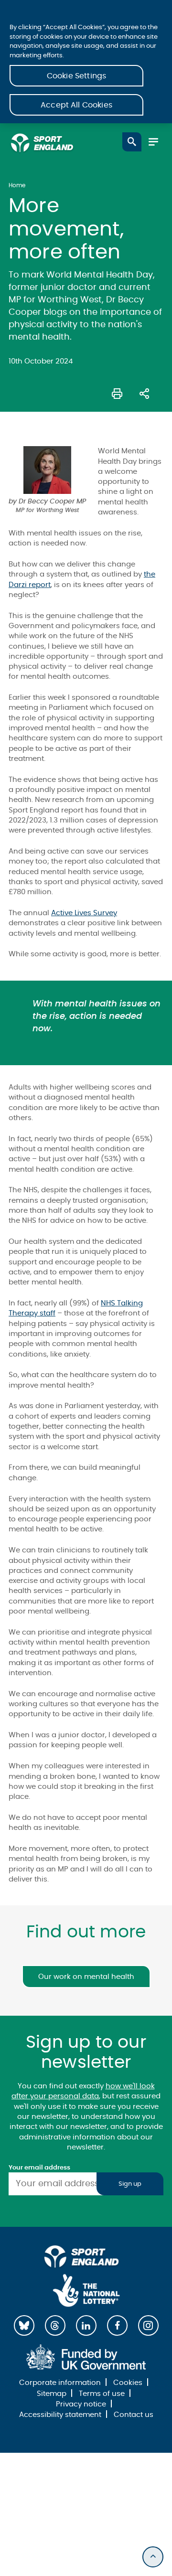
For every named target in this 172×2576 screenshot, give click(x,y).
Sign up (130, 2184)
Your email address (39, 2168)
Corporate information (60, 2383)
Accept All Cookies (76, 105)
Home (17, 185)
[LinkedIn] (86, 2325)
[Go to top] (153, 2557)
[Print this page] (117, 393)
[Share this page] (144, 393)
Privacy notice (81, 2404)
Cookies (128, 2383)
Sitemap (52, 2394)
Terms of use (102, 2394)
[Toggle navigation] (153, 142)
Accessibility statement (60, 2415)
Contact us (134, 2415)
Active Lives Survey (84, 913)
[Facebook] (117, 2325)
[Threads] (55, 2325)
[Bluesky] (24, 2325)
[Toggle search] (132, 142)
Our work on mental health (86, 1977)
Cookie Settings (76, 76)
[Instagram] (148, 2325)
